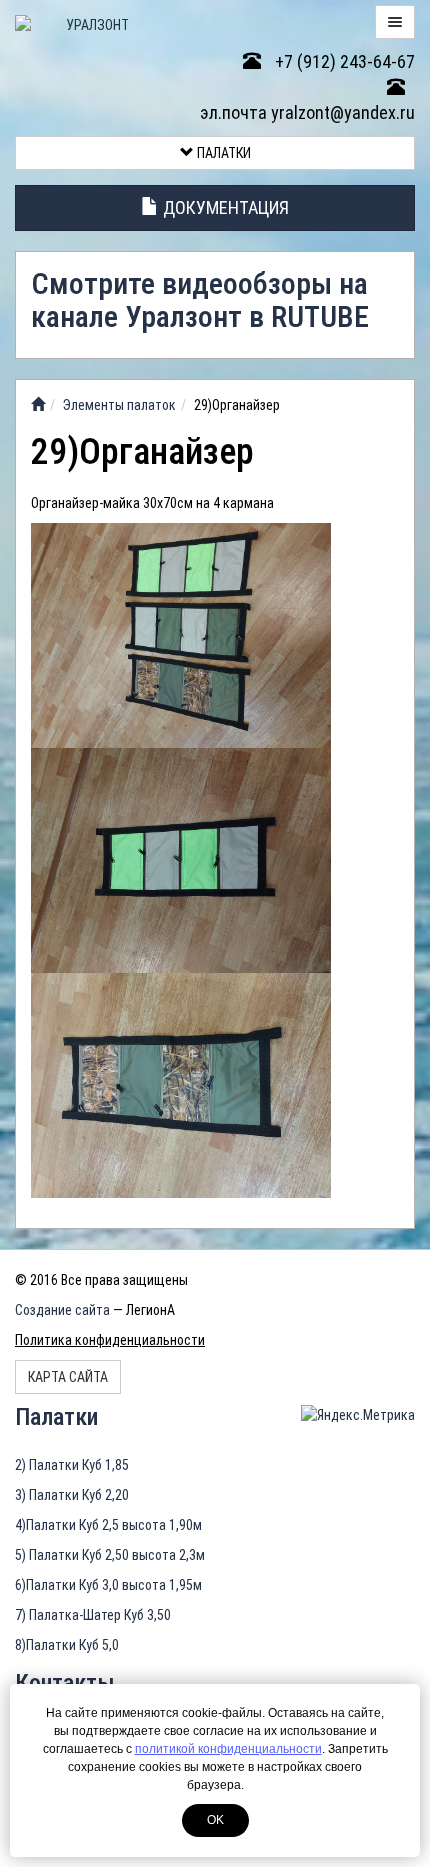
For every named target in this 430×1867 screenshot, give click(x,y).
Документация (224, 207)
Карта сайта (68, 1377)
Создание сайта (62, 1310)
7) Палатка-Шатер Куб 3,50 (93, 1615)
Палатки (222, 153)
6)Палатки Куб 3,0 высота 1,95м (108, 1585)
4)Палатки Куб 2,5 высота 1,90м (108, 1525)
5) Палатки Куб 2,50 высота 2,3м (110, 1555)
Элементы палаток (119, 405)
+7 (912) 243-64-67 (343, 61)
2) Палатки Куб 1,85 (72, 1465)
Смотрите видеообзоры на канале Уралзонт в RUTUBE (200, 300)
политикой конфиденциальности (228, 1749)
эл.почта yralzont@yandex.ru (307, 112)
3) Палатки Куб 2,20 (72, 1495)
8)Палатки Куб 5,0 (67, 1645)
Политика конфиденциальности (110, 1340)
